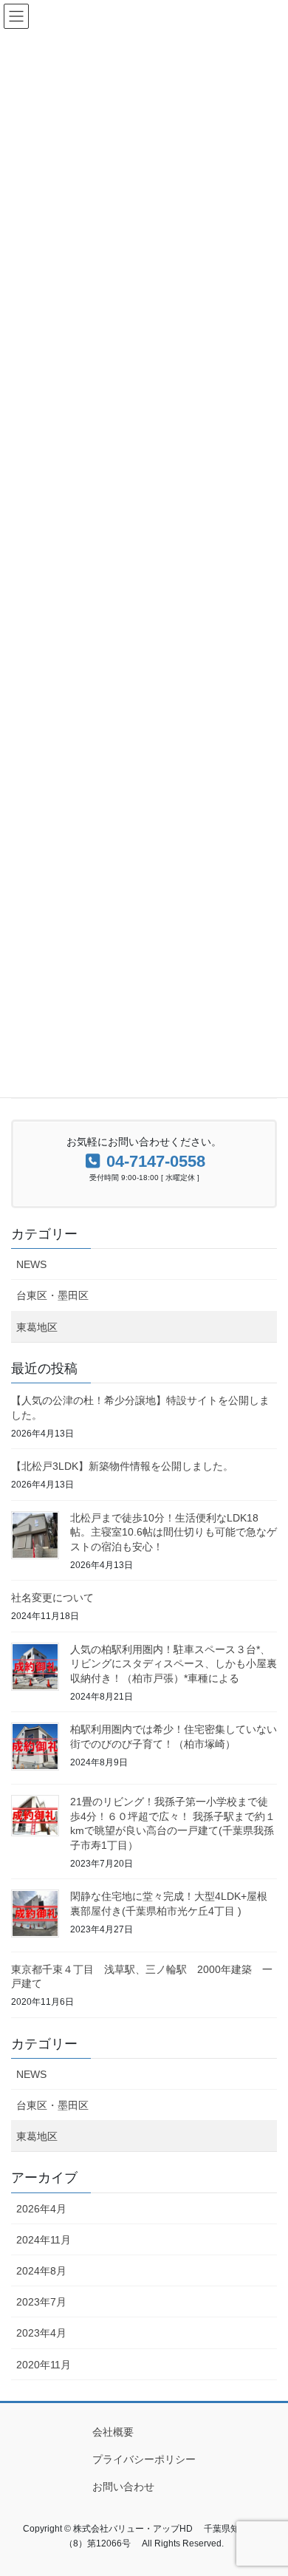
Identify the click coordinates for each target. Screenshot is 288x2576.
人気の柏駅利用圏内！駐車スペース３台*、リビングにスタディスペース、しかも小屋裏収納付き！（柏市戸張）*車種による (174, 1664)
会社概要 (113, 2432)
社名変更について (52, 1598)
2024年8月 (41, 2271)
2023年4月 (41, 2333)
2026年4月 (41, 2209)
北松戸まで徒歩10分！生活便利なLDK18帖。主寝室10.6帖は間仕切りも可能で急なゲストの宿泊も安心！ (174, 1532)
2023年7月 (41, 2302)
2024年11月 (44, 2240)
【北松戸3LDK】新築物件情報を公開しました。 (122, 1466)
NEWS (31, 1264)
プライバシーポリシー (144, 2459)
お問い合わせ (123, 2487)
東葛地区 (37, 1327)
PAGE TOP (266, 2485)
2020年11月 (44, 2365)
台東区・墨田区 (52, 1295)
